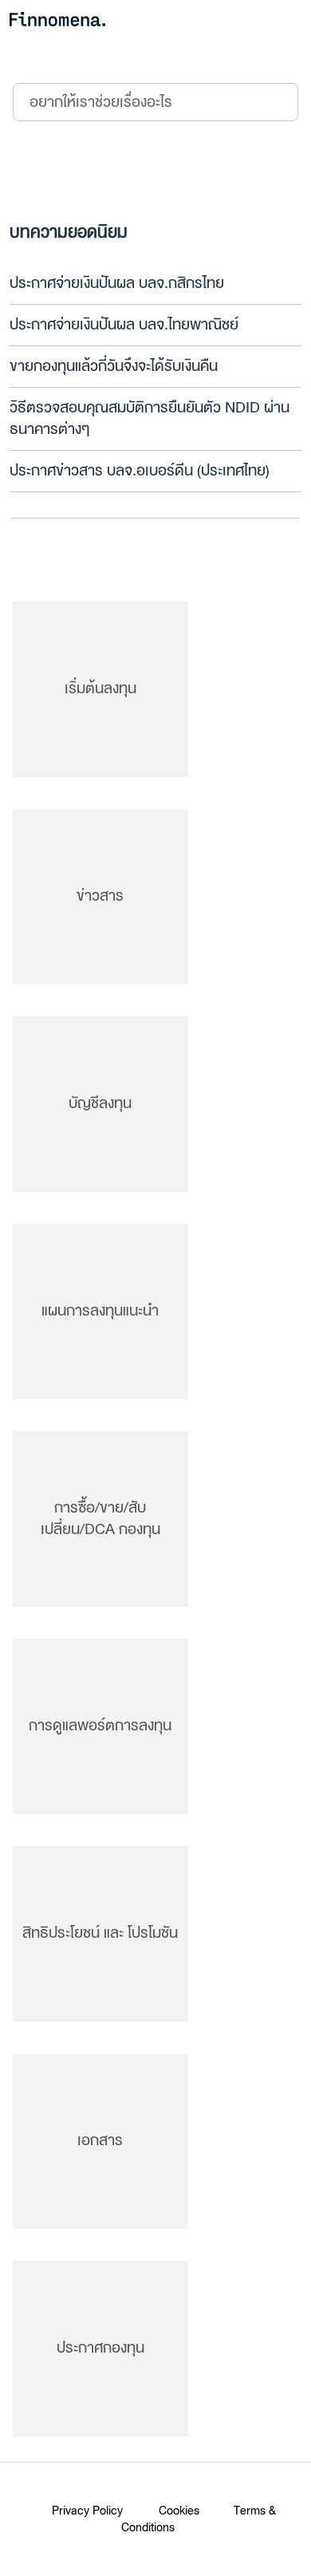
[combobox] (125, 102)
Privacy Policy (87, 2511)
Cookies (179, 2511)
